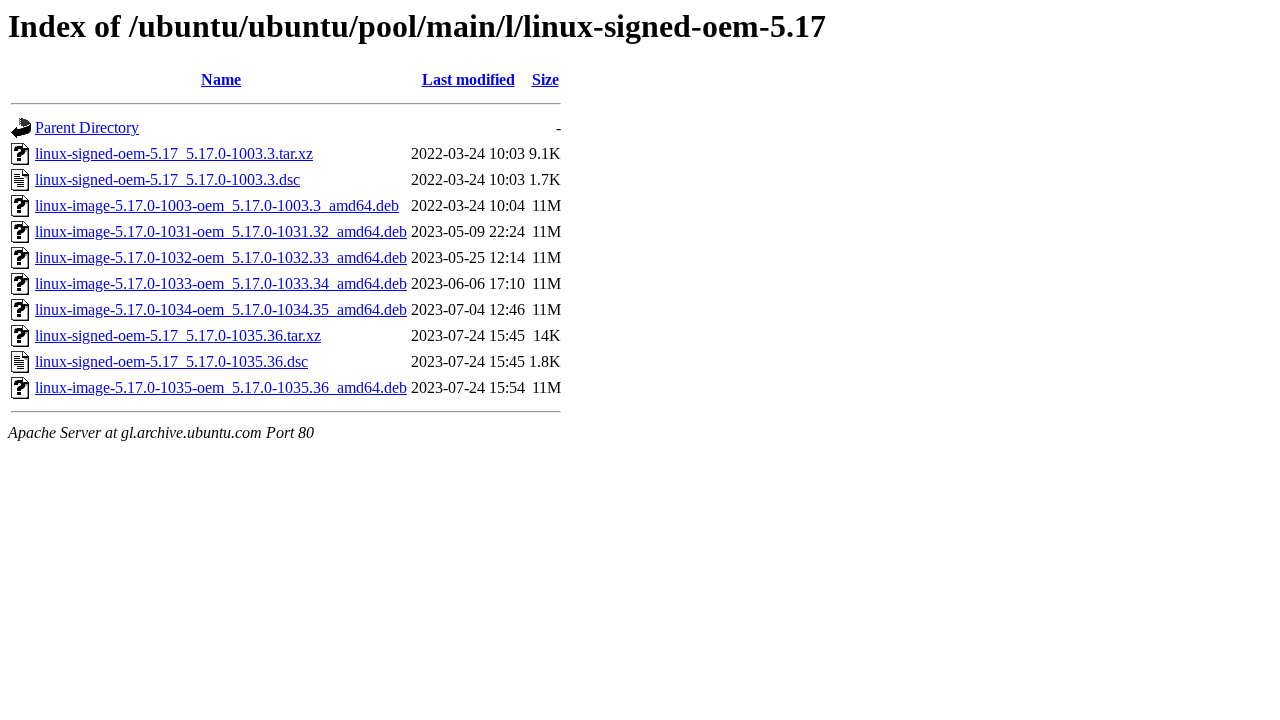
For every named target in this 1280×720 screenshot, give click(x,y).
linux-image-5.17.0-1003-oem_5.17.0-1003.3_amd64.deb (217, 205)
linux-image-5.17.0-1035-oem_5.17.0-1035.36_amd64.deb (221, 387)
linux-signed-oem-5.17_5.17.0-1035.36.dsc (171, 361)
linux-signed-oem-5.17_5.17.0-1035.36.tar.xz (178, 335)
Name (221, 79)
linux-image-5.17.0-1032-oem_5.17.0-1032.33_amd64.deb (221, 257)
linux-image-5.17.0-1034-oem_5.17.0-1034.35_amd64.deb (221, 309)
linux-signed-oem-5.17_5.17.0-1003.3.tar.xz (174, 153)
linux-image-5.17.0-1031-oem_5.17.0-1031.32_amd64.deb (221, 231)
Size (545, 79)
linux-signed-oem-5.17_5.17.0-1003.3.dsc (167, 179)
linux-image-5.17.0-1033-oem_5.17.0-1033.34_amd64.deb (221, 283)
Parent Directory (87, 127)
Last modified (468, 79)
